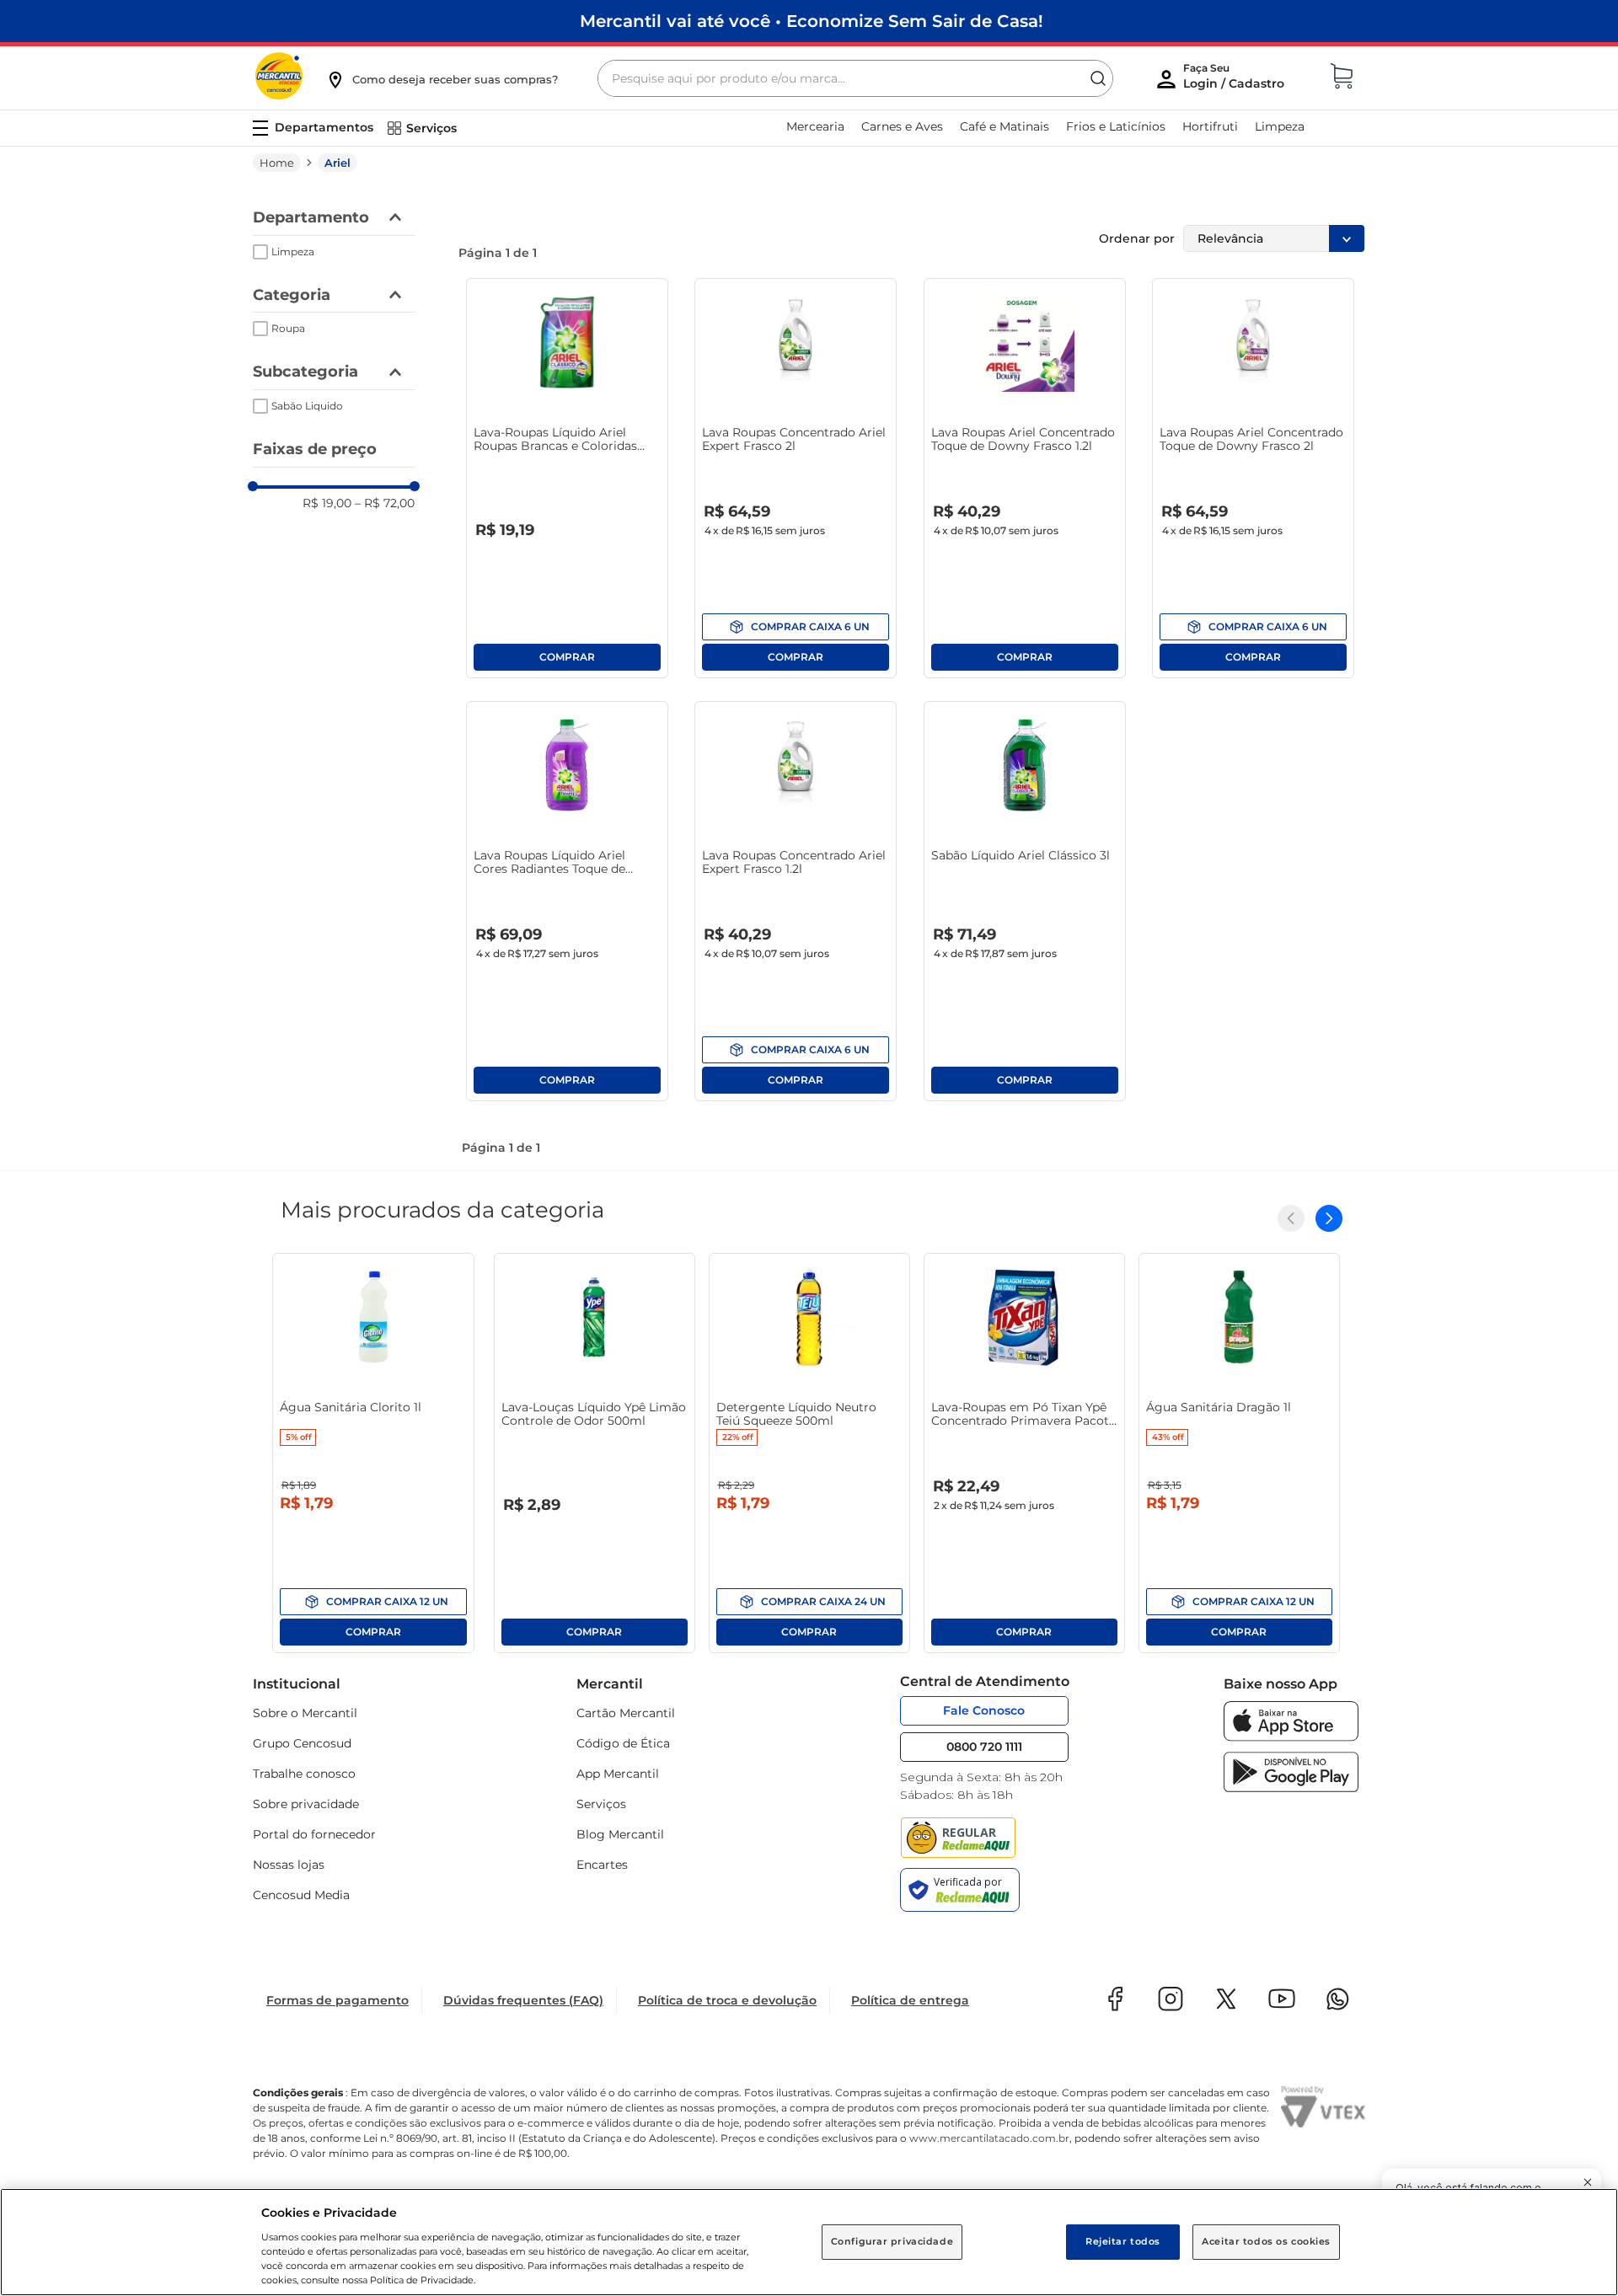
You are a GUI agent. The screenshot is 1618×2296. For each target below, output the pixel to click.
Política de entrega (910, 2000)
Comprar (567, 657)
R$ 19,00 (327, 503)
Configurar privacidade (892, 2241)
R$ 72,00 (385, 503)
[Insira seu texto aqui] (1291, 1737)
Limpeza (293, 252)
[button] (442, 79)
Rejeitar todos (1123, 2241)
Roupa (288, 328)
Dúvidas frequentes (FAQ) (523, 2000)
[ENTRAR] (1235, 80)
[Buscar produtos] (1098, 78)
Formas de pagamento (338, 2000)
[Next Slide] (1329, 1218)
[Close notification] (1588, 2182)
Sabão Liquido (307, 406)
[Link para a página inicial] (277, 163)
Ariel (338, 163)
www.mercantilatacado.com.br (989, 2138)
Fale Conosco (984, 1710)
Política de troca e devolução (727, 2000)
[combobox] (855, 78)
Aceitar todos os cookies (1266, 2241)
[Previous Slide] (1291, 1218)
